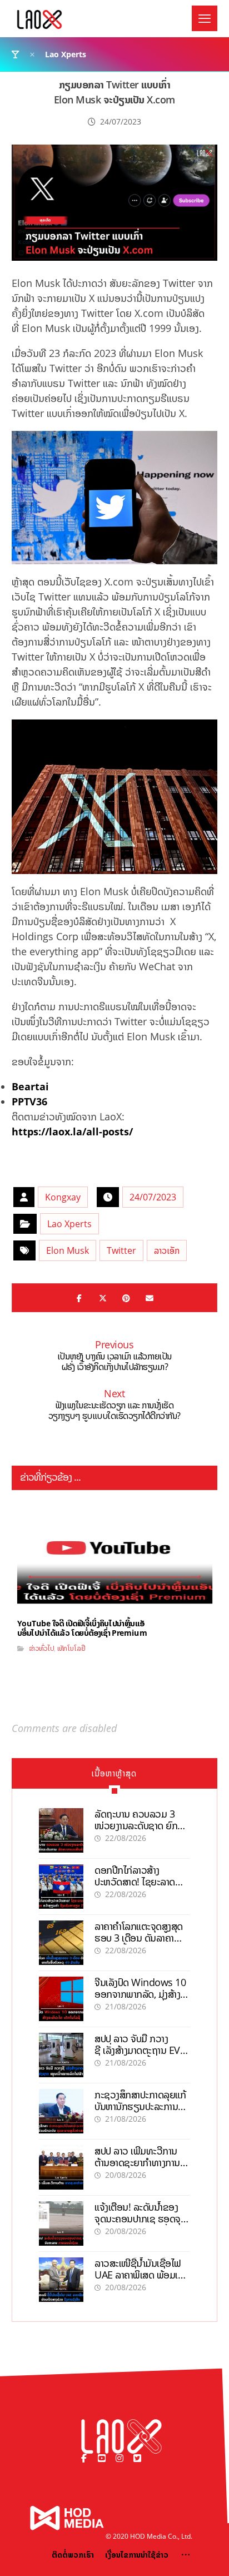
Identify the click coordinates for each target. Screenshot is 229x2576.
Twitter (121, 1250)
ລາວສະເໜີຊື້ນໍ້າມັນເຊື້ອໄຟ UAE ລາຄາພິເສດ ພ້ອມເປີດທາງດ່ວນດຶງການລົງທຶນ (142, 2275)
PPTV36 (29, 1101)
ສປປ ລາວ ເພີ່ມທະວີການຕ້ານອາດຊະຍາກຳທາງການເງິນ (137, 2163)
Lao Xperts (69, 1224)
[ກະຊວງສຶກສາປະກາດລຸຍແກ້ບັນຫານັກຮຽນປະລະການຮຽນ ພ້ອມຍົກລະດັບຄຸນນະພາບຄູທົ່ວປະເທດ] (61, 2111)
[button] (205, 18)
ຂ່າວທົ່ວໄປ (41, 1648)
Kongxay (63, 1197)
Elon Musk (68, 1250)
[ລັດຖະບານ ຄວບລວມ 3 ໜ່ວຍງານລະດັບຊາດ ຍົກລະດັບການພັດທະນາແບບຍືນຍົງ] (61, 1830)
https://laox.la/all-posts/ (72, 1131)
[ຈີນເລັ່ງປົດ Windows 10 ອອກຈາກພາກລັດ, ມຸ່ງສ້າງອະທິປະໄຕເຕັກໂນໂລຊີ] (61, 1999)
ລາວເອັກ (167, 1250)
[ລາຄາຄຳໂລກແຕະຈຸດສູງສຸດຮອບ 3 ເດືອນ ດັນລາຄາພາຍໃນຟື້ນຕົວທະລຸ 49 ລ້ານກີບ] (61, 1943)
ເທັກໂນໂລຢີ (71, 1648)
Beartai (30, 1086)
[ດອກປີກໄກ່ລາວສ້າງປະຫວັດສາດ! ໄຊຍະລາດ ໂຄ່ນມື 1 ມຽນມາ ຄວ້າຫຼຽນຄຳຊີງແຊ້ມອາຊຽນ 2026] (61, 1887)
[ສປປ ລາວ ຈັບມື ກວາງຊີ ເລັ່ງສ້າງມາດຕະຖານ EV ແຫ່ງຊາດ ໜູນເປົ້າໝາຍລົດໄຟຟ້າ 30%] (61, 2055)
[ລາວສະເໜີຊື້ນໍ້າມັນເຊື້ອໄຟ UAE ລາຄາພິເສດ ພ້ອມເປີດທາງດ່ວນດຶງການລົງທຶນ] (61, 2280)
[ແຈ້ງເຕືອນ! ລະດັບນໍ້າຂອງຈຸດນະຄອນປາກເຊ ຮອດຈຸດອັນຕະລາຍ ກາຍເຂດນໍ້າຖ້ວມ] (61, 2223)
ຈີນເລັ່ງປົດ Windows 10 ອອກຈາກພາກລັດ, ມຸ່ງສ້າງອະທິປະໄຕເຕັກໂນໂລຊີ (140, 1994)
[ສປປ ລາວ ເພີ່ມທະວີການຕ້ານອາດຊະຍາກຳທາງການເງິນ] (61, 2167)
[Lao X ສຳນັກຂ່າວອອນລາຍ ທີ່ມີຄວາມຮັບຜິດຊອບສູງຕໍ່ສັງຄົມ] (39, 19)
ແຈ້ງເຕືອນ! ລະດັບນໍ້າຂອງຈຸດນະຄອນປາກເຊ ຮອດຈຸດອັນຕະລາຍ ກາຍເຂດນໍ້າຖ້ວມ (141, 2219)
